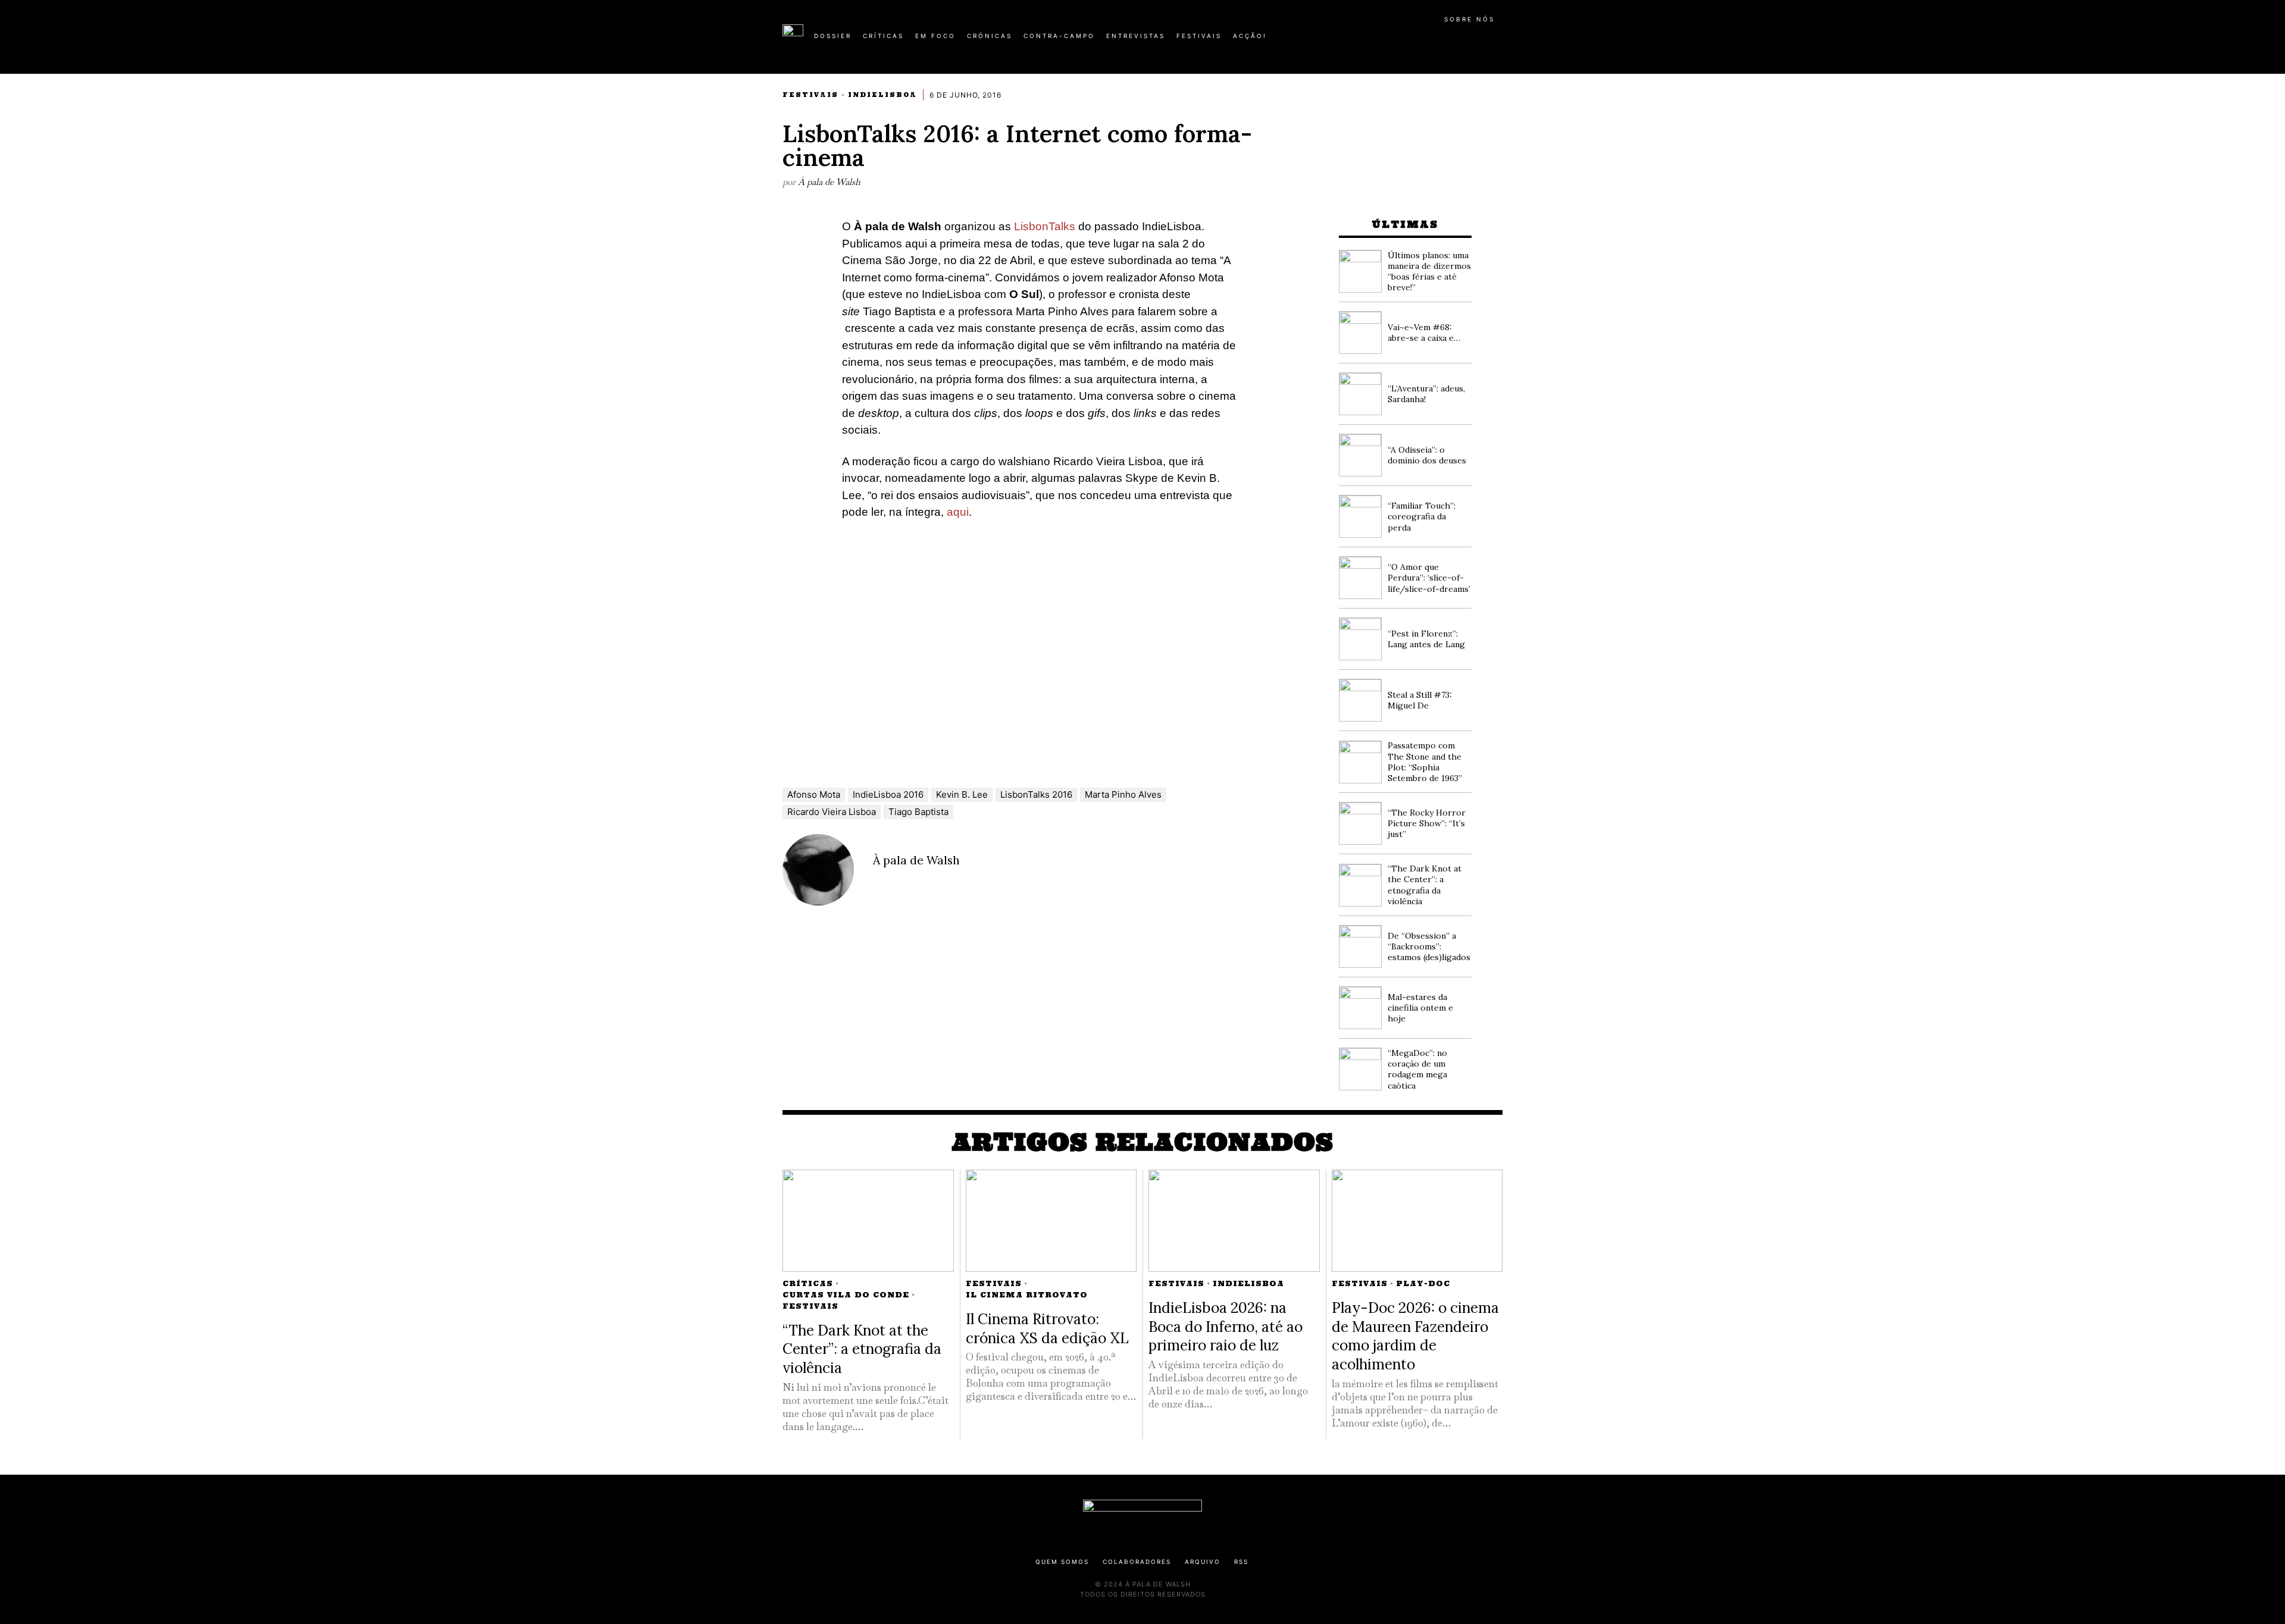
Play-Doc (1423, 1283)
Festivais (810, 95)
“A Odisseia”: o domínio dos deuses (1427, 455)
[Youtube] (1464, 40)
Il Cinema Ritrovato (1027, 1295)
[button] (1497, 42)
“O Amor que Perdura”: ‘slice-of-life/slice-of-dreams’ (1429, 578)
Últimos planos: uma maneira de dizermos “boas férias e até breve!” (1429, 272)
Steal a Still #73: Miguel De (1420, 700)
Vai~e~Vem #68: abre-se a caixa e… (1424, 333)
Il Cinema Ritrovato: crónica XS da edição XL (1047, 1328)
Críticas (808, 1283)
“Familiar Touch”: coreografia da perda (1422, 516)
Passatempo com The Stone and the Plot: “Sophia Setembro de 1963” (1425, 762)
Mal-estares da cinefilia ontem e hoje (1420, 1008)
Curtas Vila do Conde (846, 1295)
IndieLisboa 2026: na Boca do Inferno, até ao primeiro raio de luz (1226, 1326)
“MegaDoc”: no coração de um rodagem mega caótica (1417, 1069)
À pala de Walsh (829, 182)
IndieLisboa (882, 95)
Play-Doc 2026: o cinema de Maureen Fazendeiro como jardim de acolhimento (1415, 1336)
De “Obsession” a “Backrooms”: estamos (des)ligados (1429, 946)
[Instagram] (1426, 40)
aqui (958, 512)
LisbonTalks (1045, 226)
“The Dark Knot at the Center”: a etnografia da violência (1425, 885)
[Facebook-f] (1388, 40)
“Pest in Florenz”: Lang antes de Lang (1426, 639)
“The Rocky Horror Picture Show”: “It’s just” (1427, 823)
